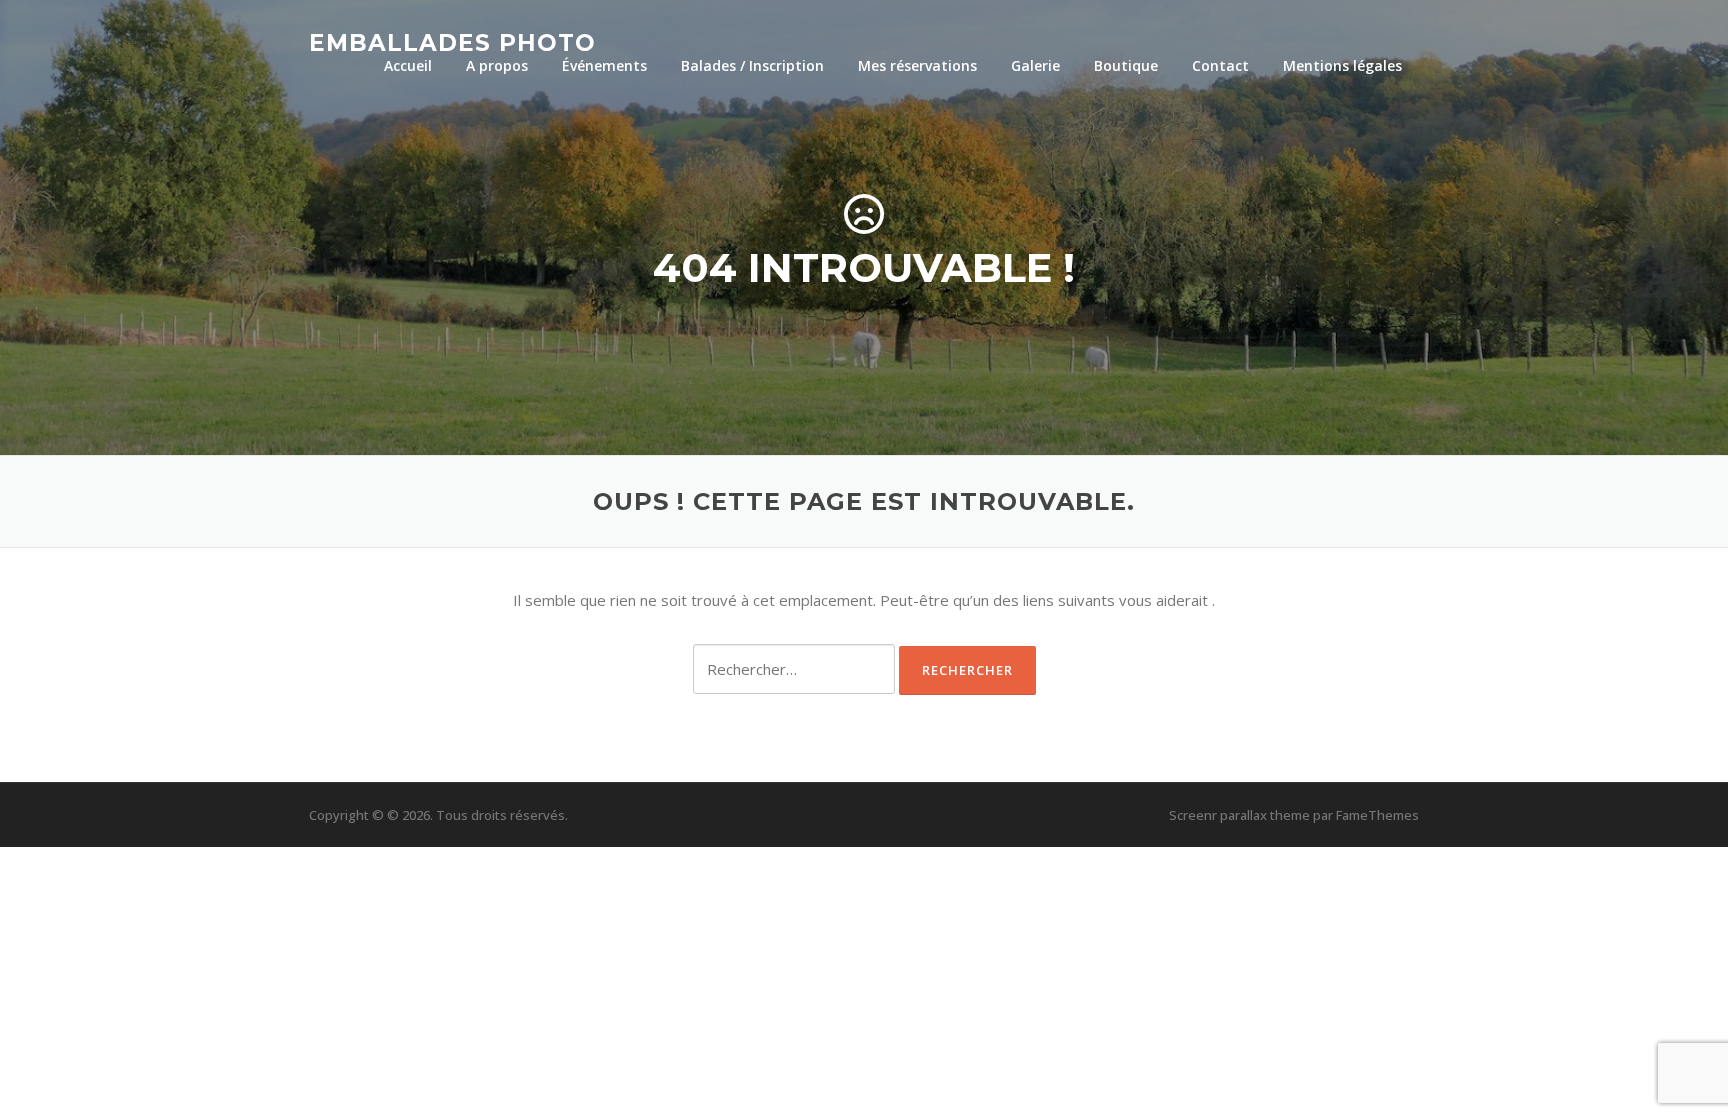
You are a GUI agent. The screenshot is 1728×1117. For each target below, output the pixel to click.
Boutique (1126, 65)
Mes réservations (917, 65)
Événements (604, 65)
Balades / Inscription (752, 65)
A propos (497, 65)
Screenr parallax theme (1239, 815)
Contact (1220, 65)
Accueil (408, 65)
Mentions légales (1342, 65)
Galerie (1035, 65)
